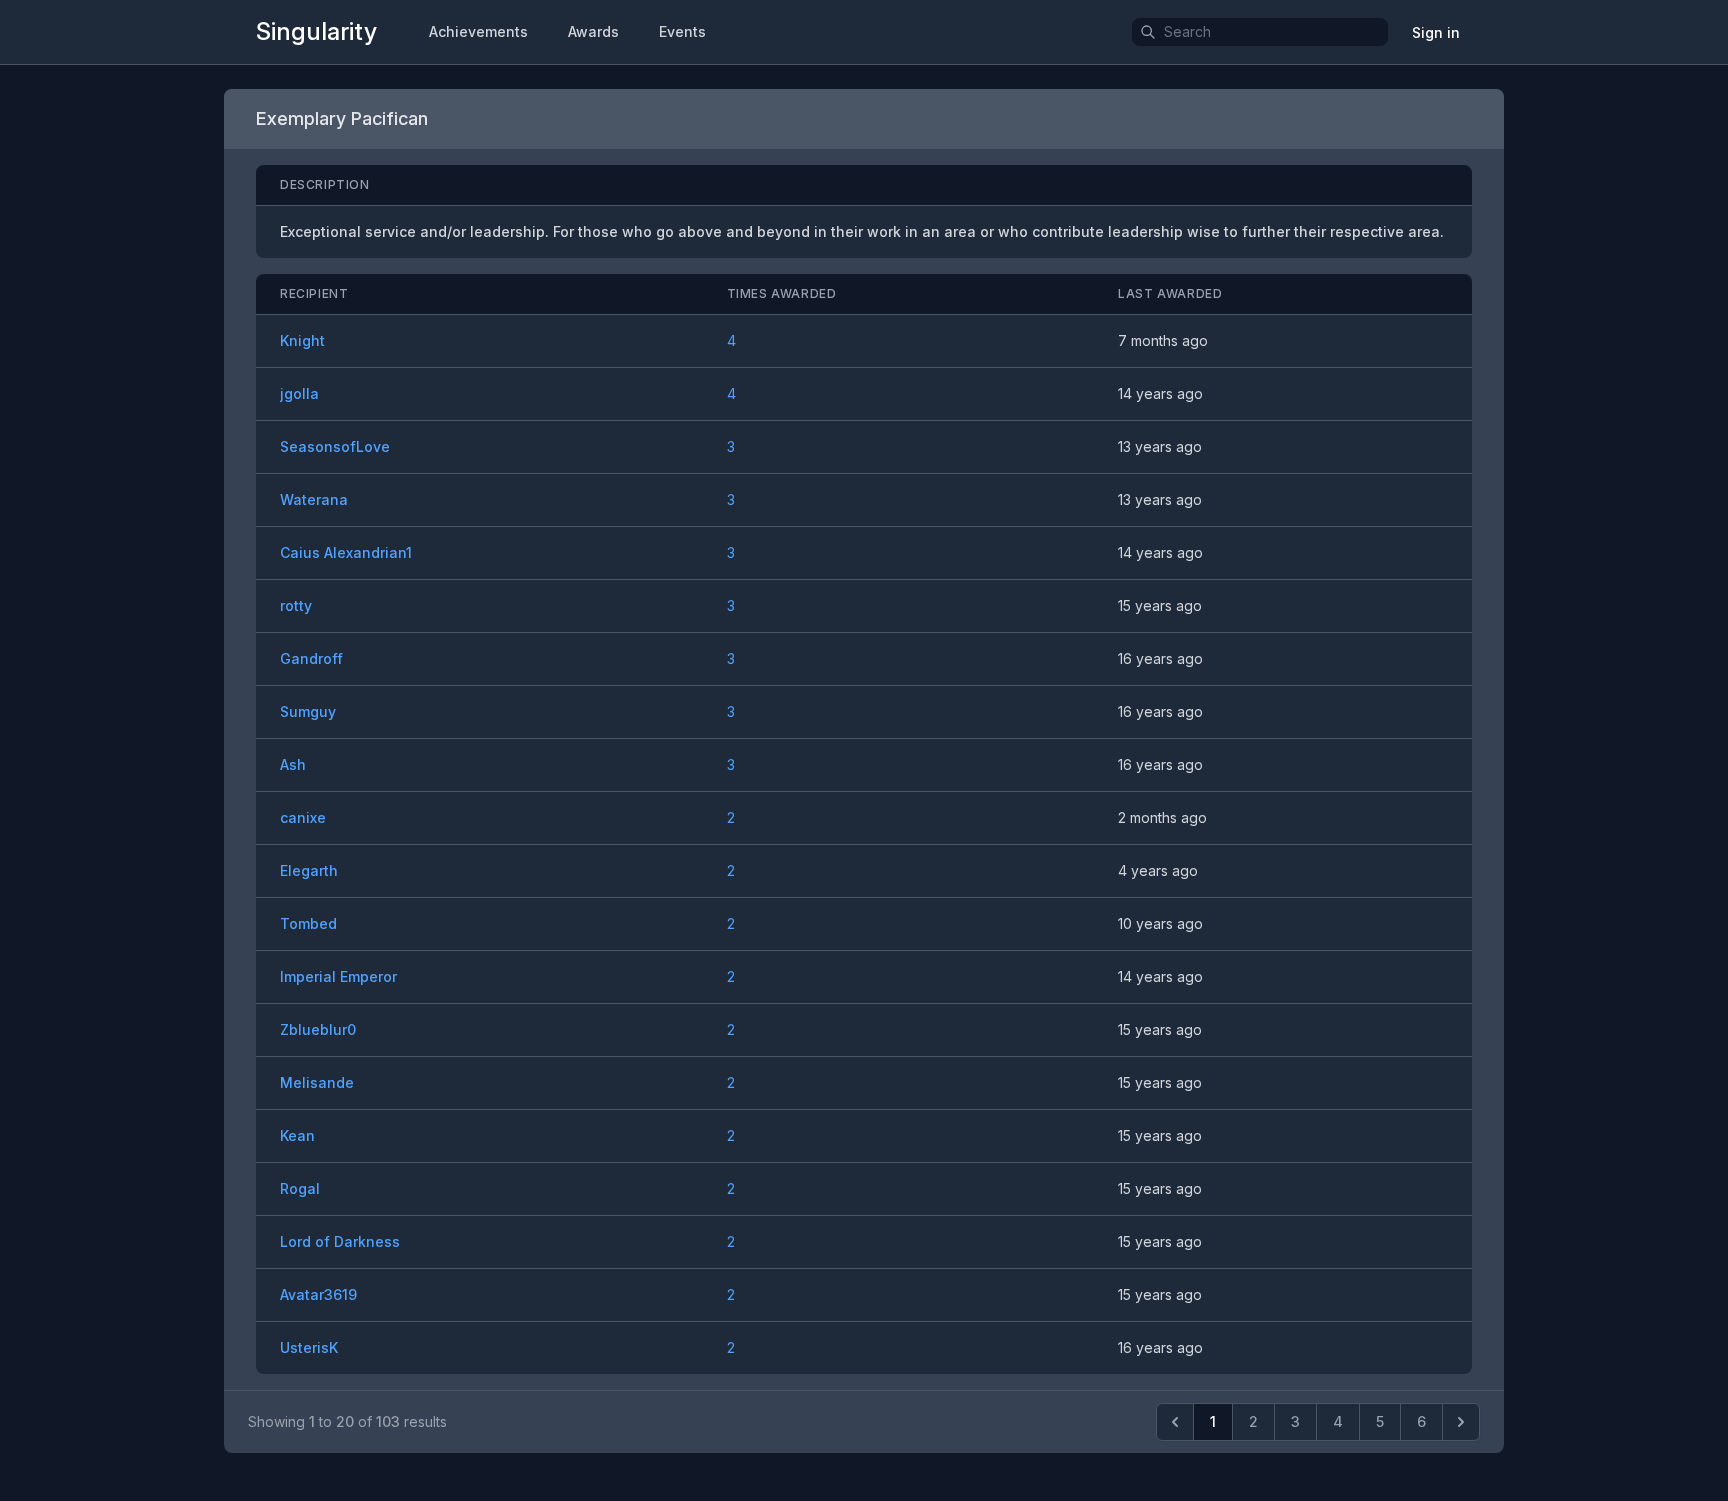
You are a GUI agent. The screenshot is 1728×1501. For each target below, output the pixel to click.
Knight (302, 340)
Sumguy (308, 711)
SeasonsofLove (335, 446)
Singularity (316, 31)
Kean (297, 1135)
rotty (296, 605)
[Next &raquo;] (1461, 1422)
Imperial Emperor (338, 976)
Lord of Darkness (340, 1241)
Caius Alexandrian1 (346, 552)
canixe (303, 817)
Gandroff (311, 658)
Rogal (300, 1188)
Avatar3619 (318, 1294)
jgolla (299, 393)
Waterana (314, 499)
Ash (293, 764)
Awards (593, 31)
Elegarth (309, 870)
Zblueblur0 (318, 1029)
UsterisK (309, 1347)
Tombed (308, 923)
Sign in (1436, 32)
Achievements (478, 31)
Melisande (317, 1082)
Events (682, 31)
